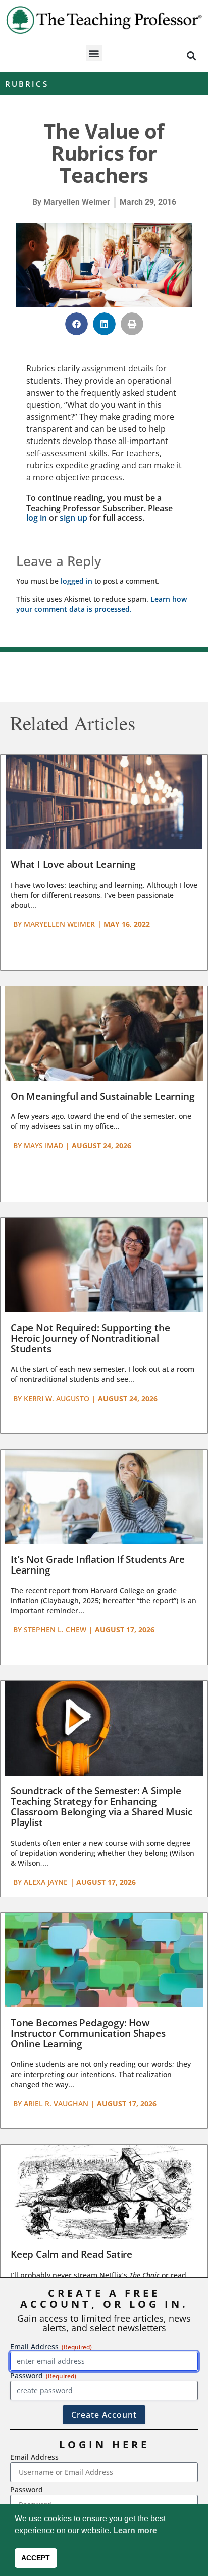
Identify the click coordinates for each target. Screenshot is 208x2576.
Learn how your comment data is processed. (101, 604)
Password (27, 2490)
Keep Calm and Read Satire (71, 2254)
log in (37, 518)
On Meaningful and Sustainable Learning (102, 1096)
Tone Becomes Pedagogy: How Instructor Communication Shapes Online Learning (88, 2033)
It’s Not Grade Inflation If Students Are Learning (98, 1565)
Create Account (104, 2415)
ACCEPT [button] (36, 2558)
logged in (76, 581)
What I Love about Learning (73, 864)
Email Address (34, 2457)
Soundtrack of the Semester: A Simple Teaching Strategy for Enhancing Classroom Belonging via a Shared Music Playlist (101, 1807)
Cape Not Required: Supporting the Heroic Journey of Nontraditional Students (90, 1338)
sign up (73, 518)
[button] (94, 53)
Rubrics (27, 84)
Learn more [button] (135, 2530)
